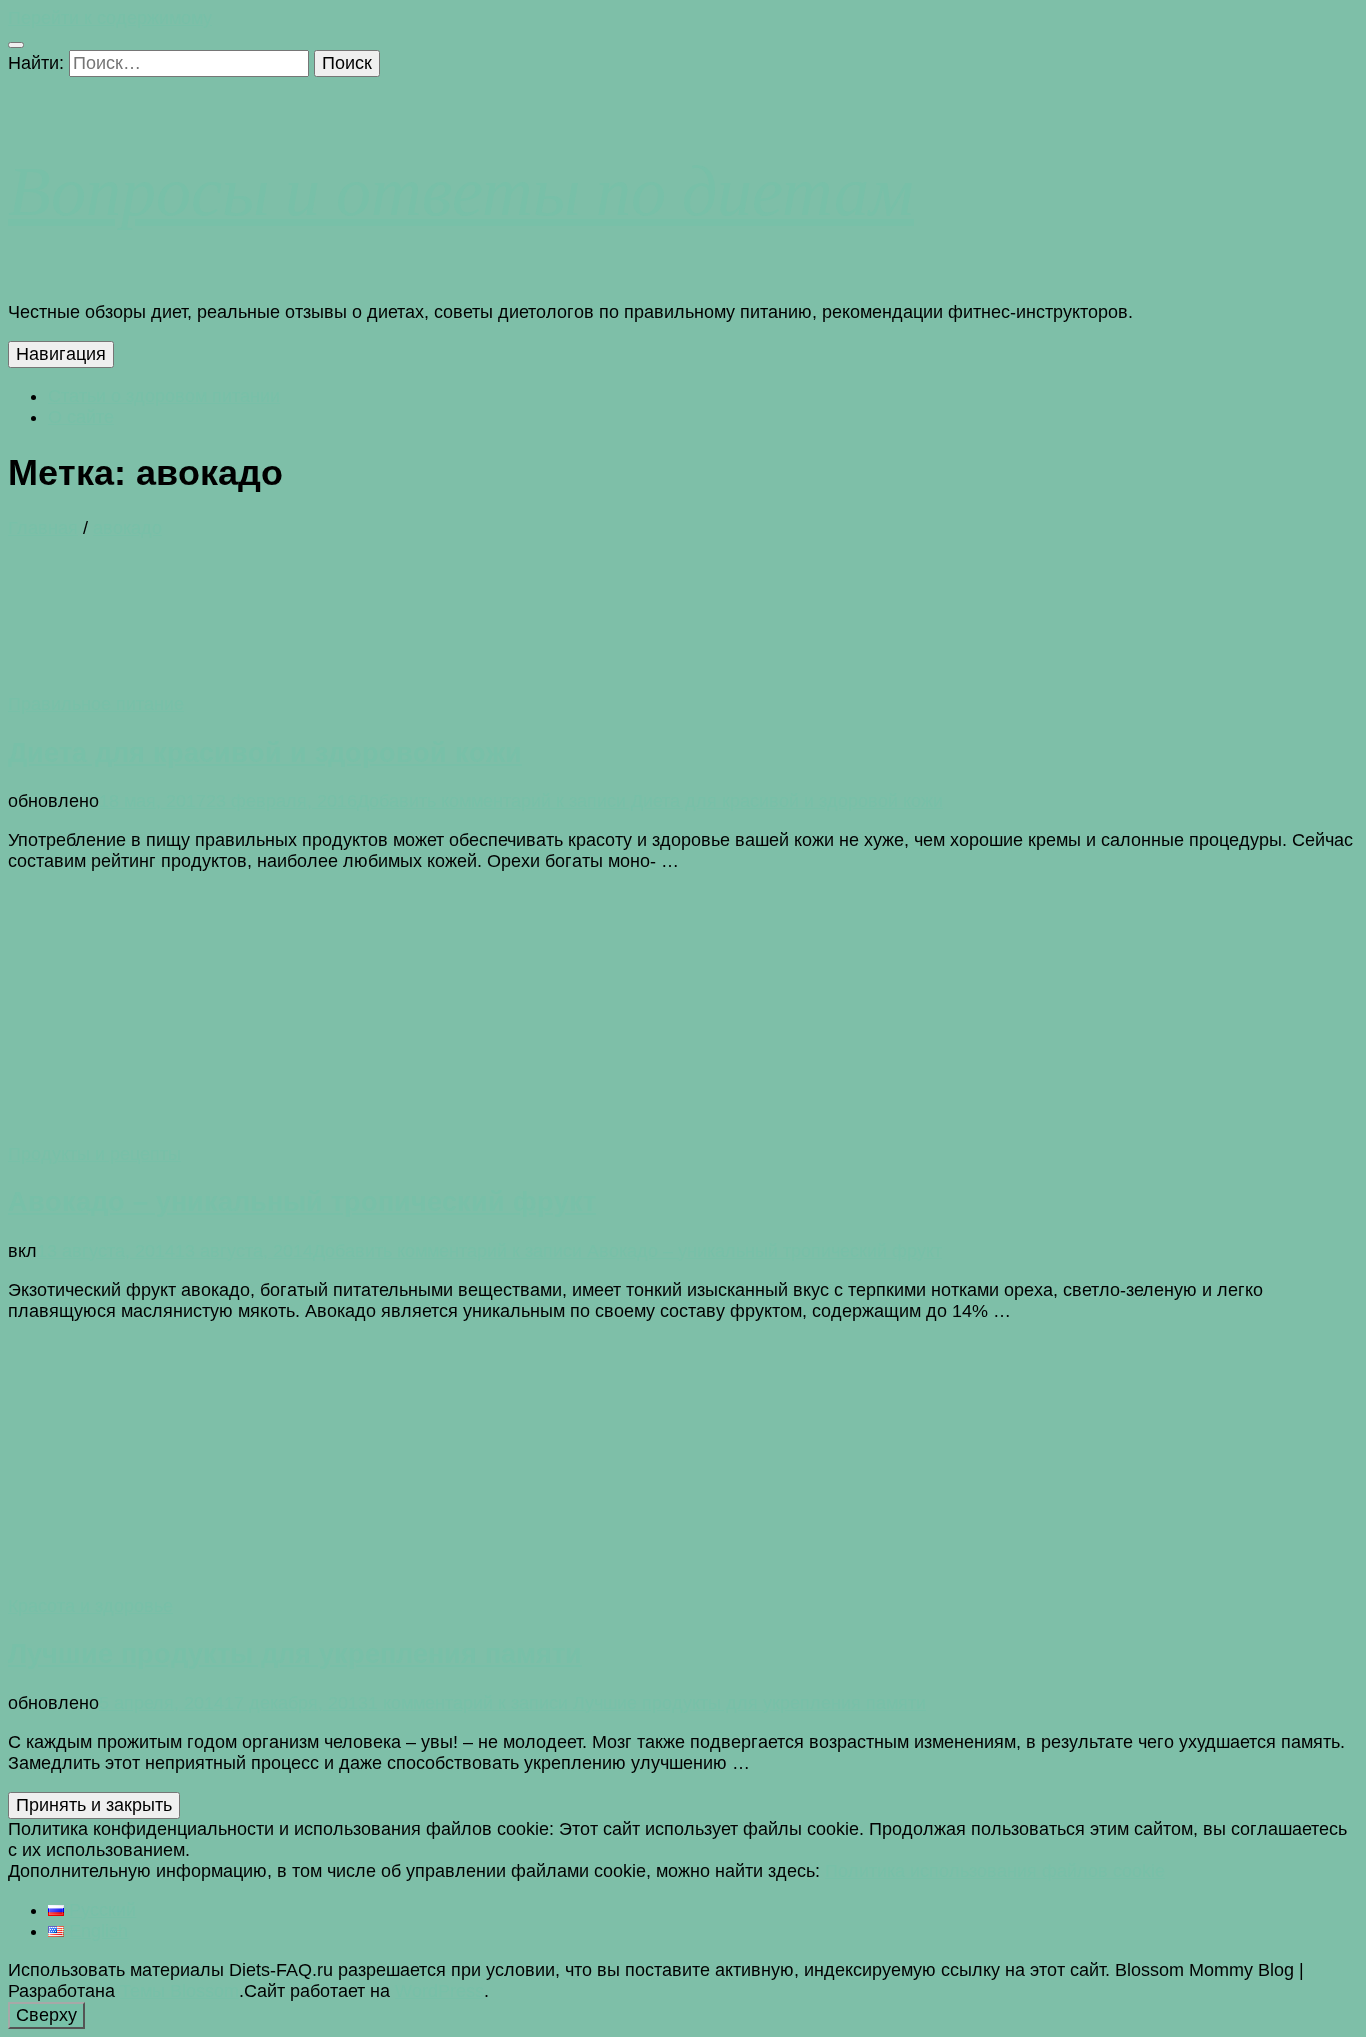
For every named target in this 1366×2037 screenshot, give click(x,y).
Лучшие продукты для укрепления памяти (295, 1654)
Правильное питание (96, 704)
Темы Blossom (179, 1991)
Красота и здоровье (90, 1606)
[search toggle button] (16, 45)
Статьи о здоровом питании (164, 396)
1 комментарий (647, 1703)
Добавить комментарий (650, 801)
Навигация (61, 354)
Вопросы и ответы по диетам (461, 189)
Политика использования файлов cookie (995, 1871)
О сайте (81, 417)
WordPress (439, 1991)
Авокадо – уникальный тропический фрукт (302, 1202)
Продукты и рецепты (94, 1154)
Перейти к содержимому (110, 18)
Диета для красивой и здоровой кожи (265, 753)
